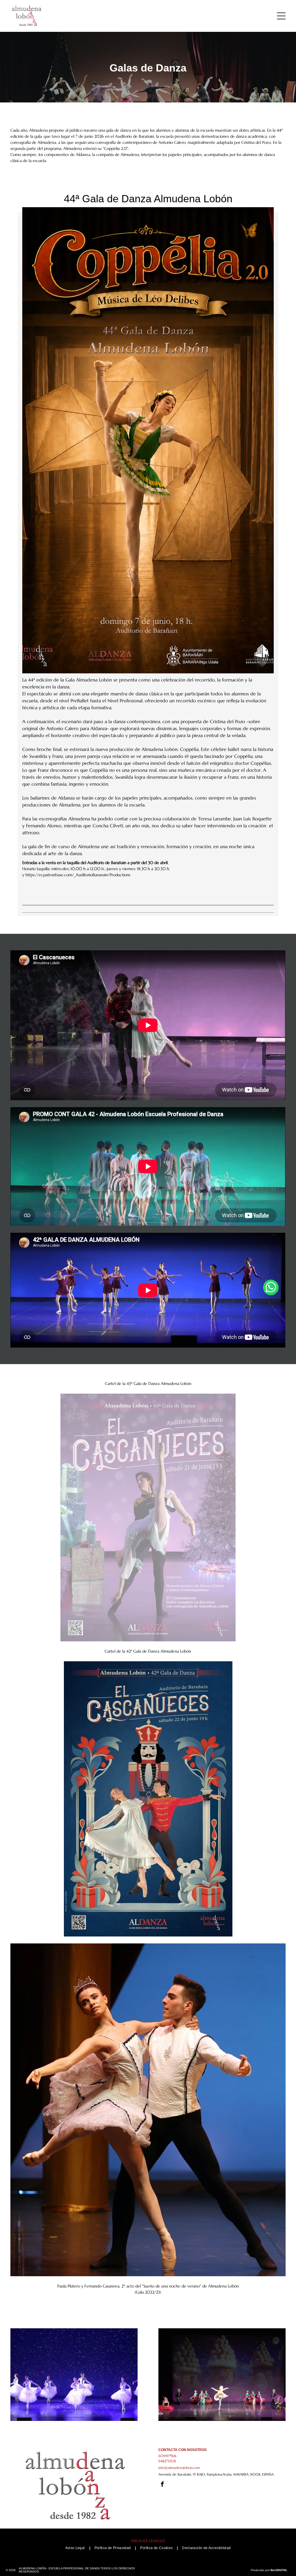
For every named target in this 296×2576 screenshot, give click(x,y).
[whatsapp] (271, 1288)
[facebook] (162, 2485)
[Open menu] (281, 16)
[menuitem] (76, 2548)
